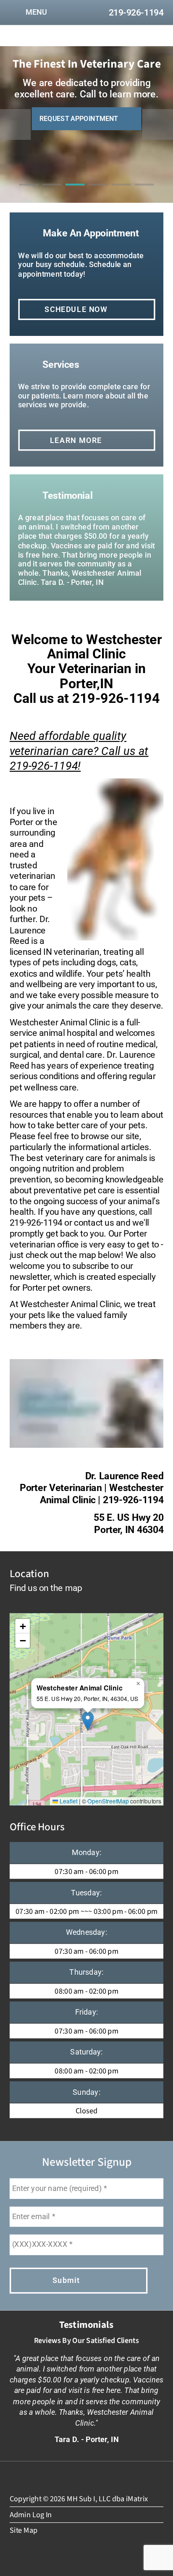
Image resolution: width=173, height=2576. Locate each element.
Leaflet (68, 1801)
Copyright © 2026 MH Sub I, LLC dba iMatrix (79, 2499)
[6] (144, 193)
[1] (29, 193)
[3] (75, 193)
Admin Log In (31, 2514)
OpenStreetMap (108, 1801)
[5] (121, 193)
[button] (88, 1721)
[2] (52, 193)
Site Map (24, 2530)
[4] (98, 193)
